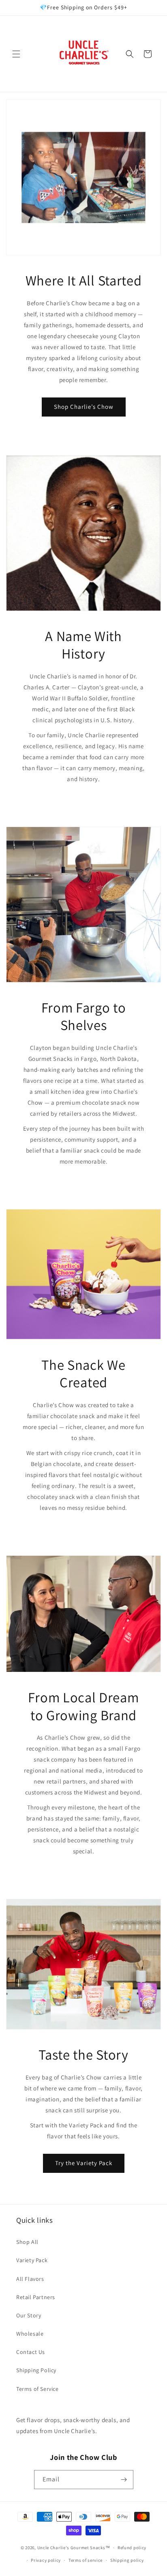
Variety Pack (32, 2260)
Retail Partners (36, 2297)
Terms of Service (37, 2389)
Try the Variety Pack (84, 2163)
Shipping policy (127, 2560)
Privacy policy (46, 2560)
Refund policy (132, 2548)
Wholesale (30, 2334)
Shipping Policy (36, 2370)
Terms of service (86, 2560)
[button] (16, 54)
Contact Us (31, 2352)
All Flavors (30, 2279)
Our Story (29, 2315)
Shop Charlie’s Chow (84, 407)
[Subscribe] (124, 2480)
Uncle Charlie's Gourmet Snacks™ (74, 2548)
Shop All (27, 2242)
